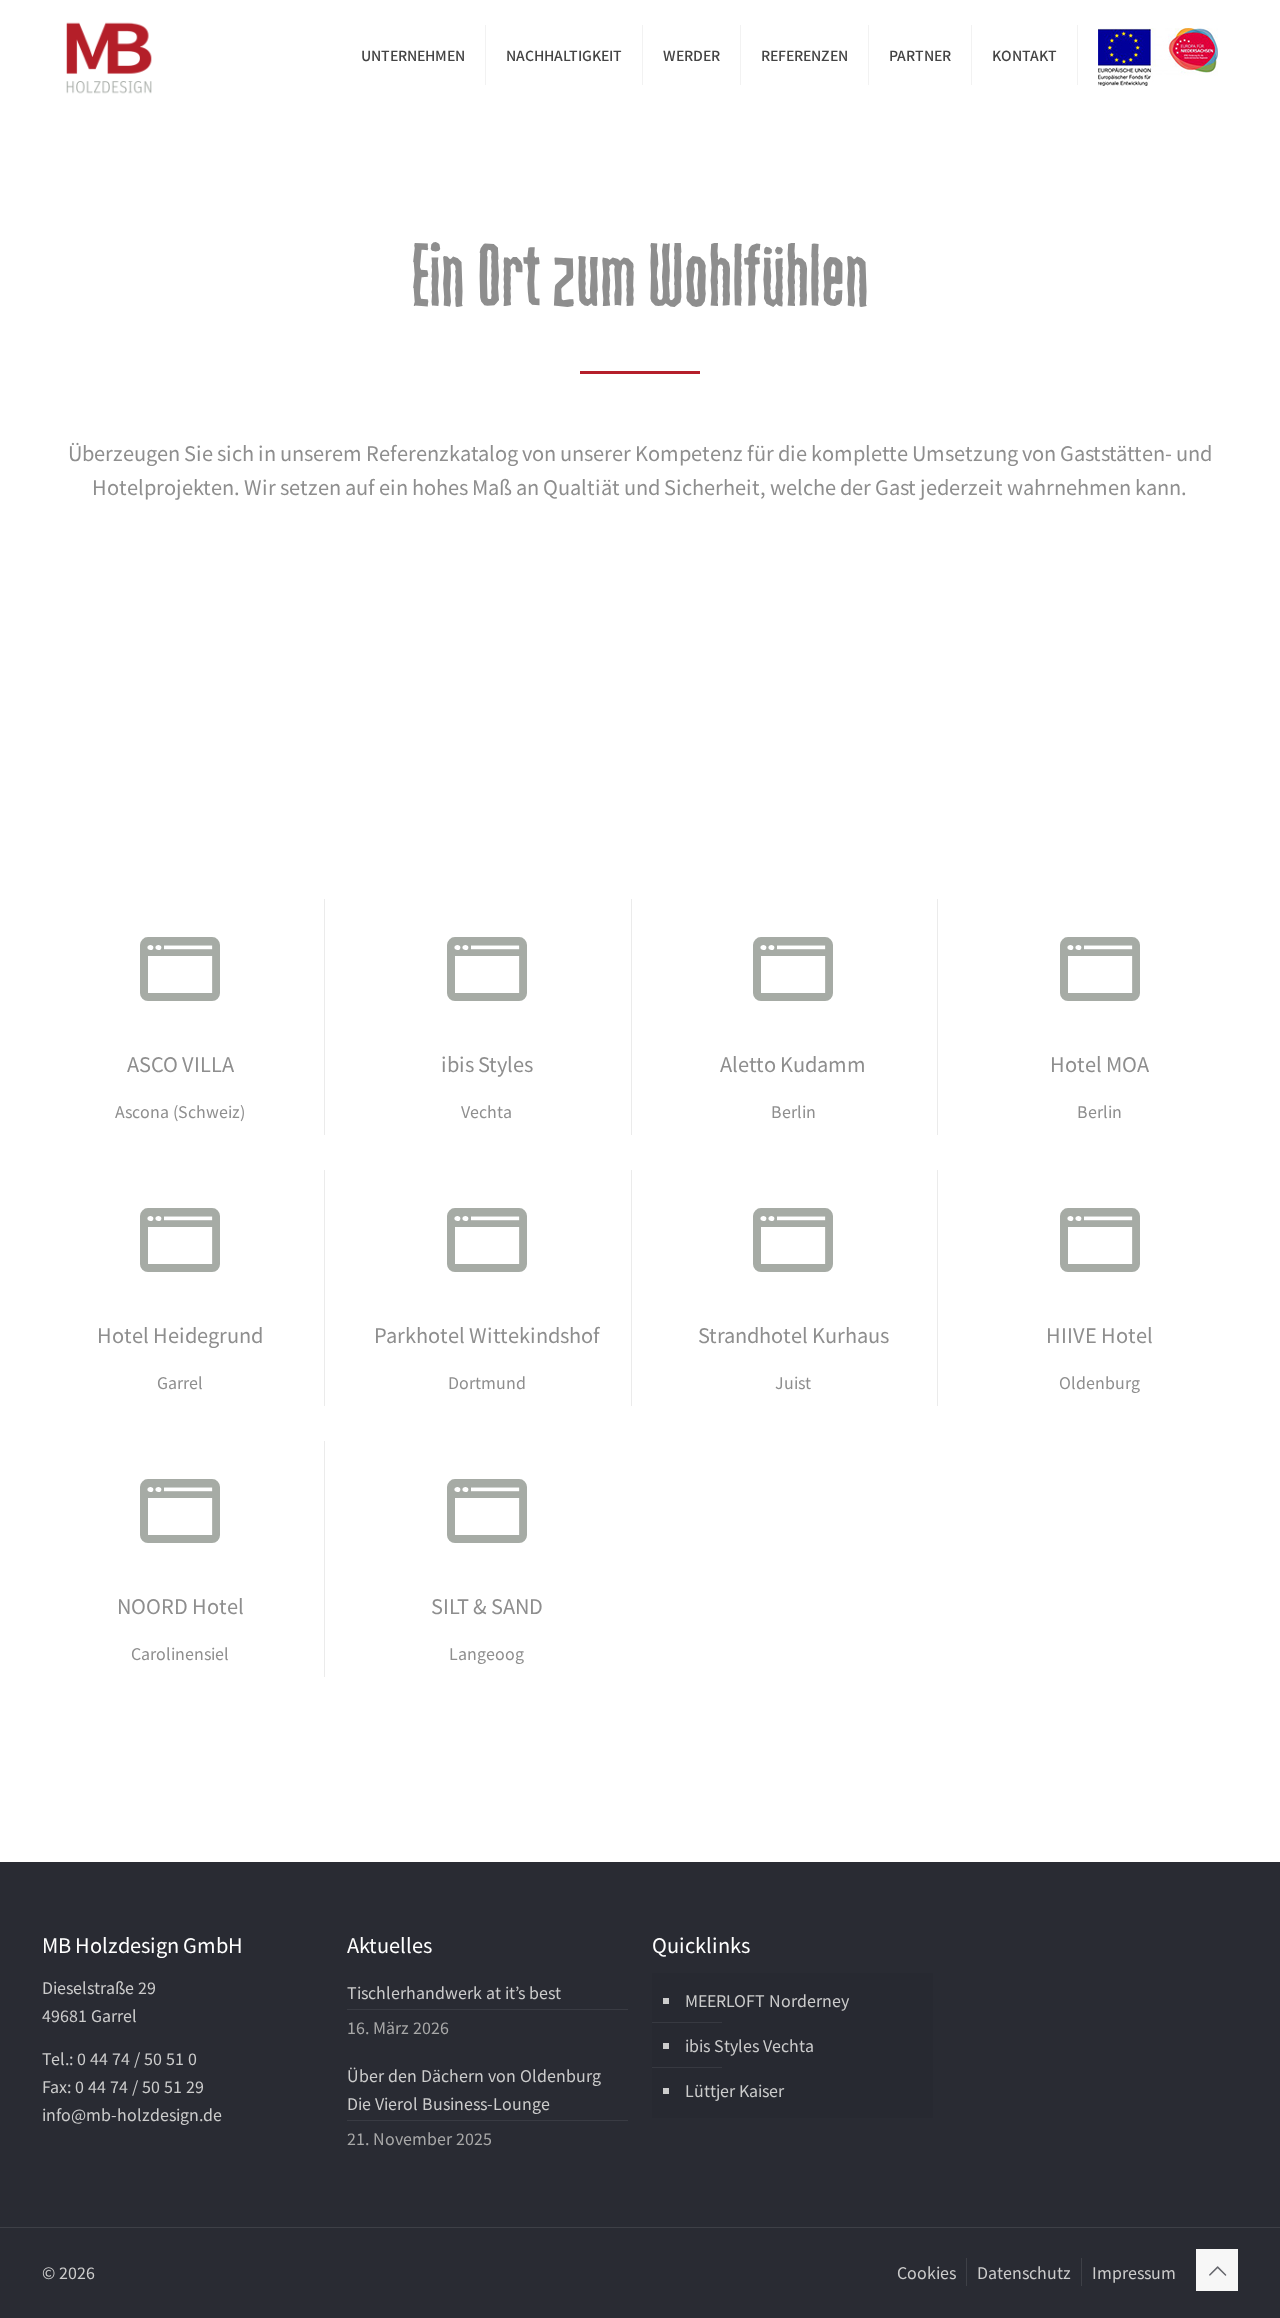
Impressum (1134, 2272)
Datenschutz (1024, 2272)
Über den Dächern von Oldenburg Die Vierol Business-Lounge (474, 2089)
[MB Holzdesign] (109, 55)
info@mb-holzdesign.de (132, 2114)
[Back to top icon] (1217, 2270)
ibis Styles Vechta (749, 2045)
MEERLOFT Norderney (767, 2000)
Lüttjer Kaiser (734, 2090)
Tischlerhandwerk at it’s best (454, 1992)
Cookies (926, 2272)
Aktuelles (389, 1944)
